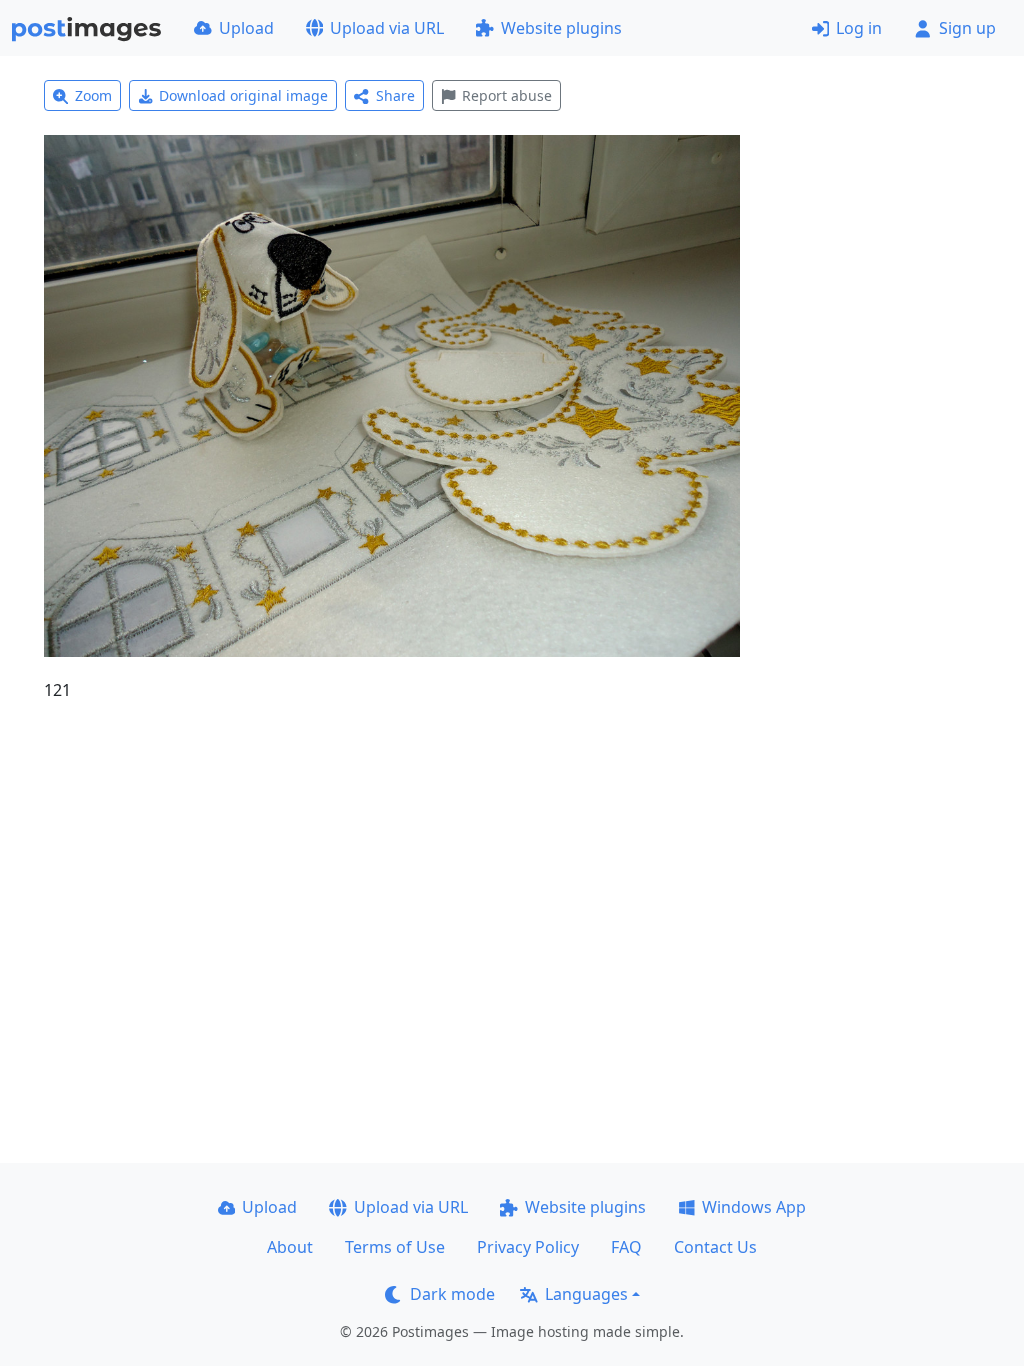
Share (395, 95)
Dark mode (452, 1294)
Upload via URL (387, 28)
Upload (246, 28)
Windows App (754, 1207)
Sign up (967, 28)
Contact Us (715, 1247)
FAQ (626, 1247)
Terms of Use (395, 1247)
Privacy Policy (528, 1247)
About (290, 1247)
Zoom (93, 95)
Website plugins (561, 28)
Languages (586, 1294)
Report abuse (507, 95)
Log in (859, 28)
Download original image (243, 95)
